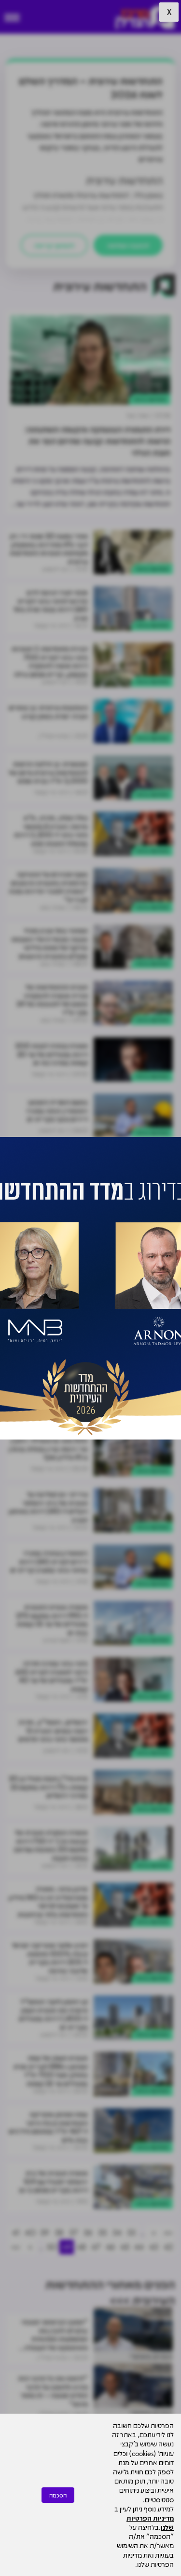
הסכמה (58, 2495)
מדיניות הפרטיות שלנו (150, 2522)
